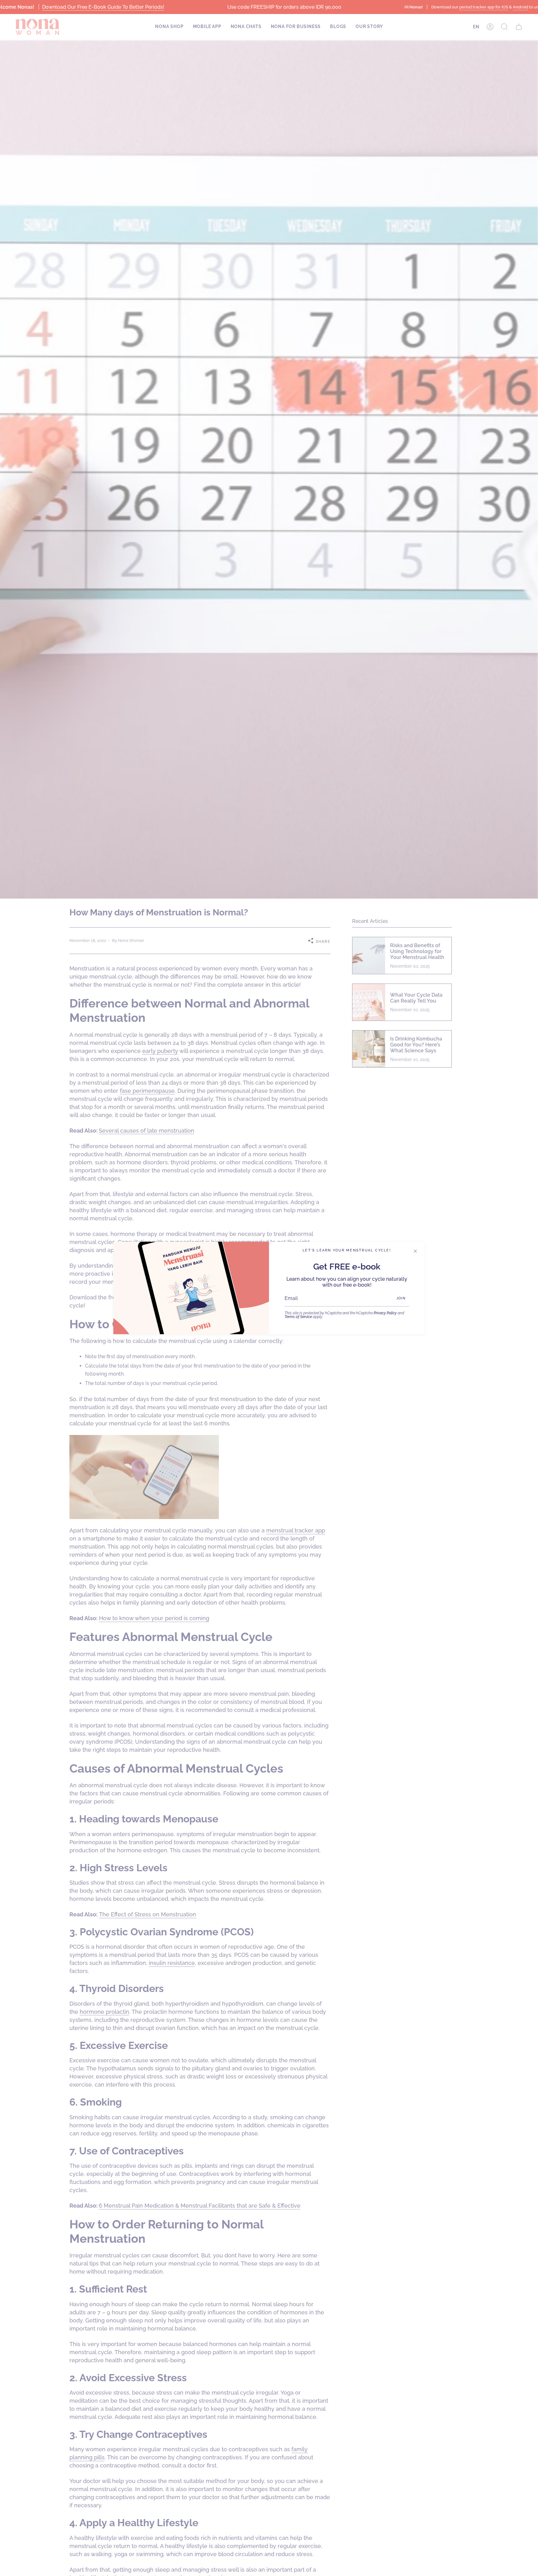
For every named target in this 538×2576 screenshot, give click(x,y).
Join (401, 1298)
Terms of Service (298, 1317)
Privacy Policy (385, 1313)
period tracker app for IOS (484, 7)
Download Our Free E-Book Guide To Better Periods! (103, 7)
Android (520, 7)
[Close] (415, 1251)
